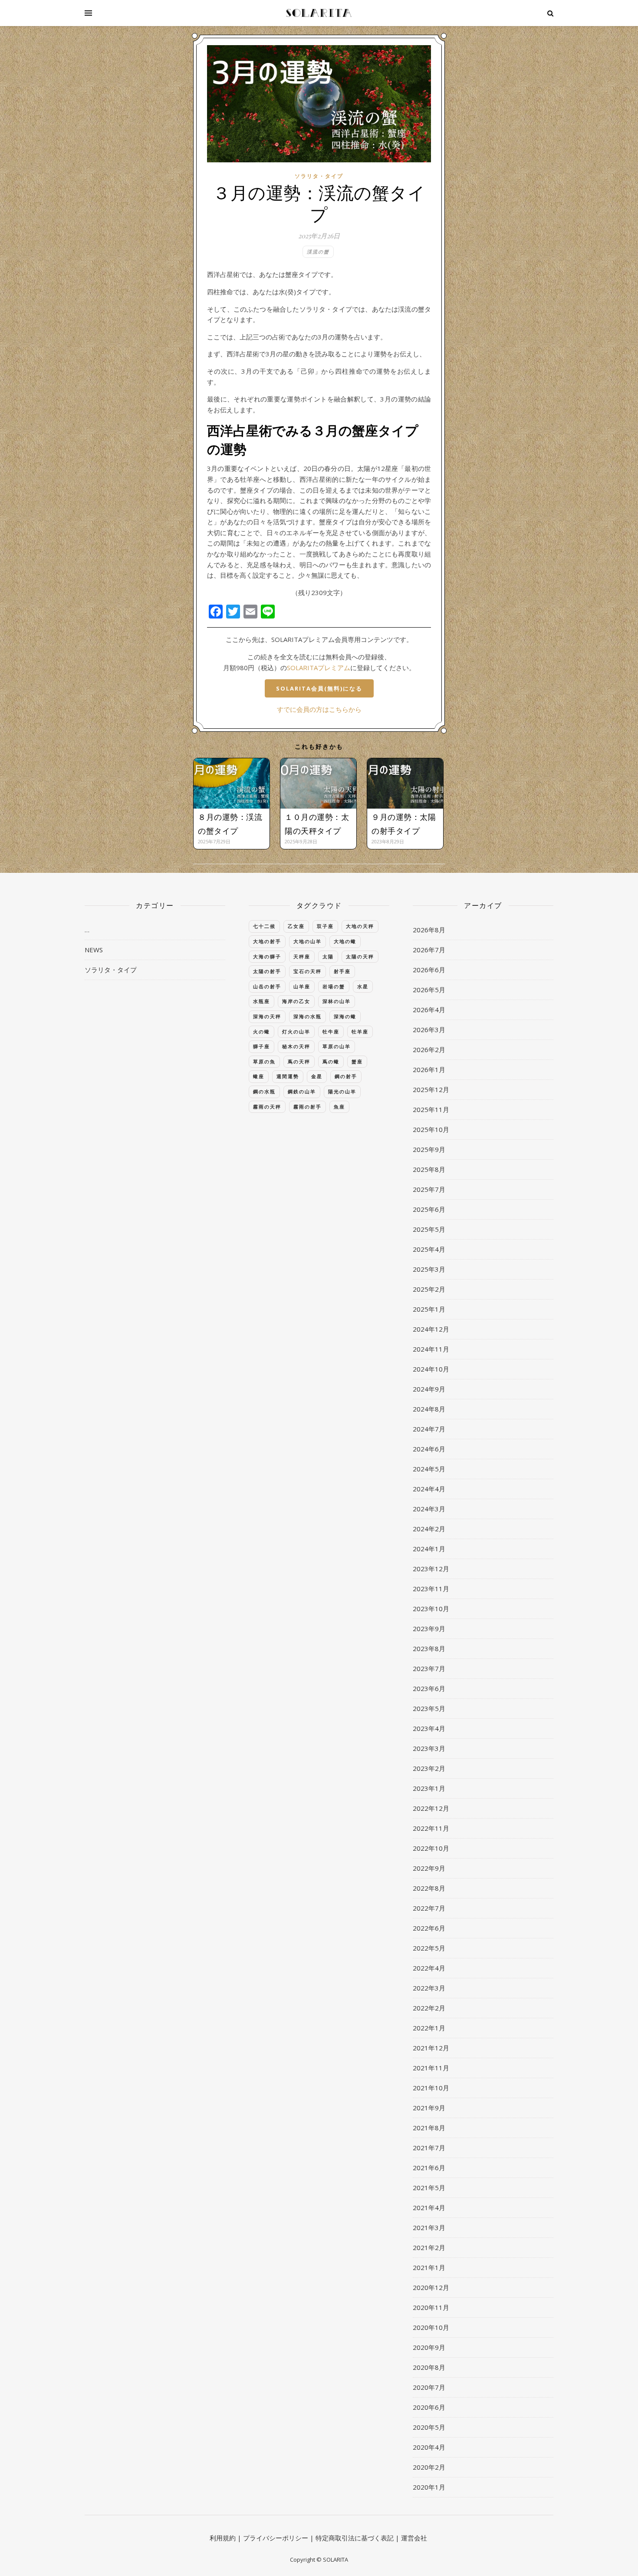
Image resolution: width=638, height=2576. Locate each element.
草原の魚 (264, 1061)
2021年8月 (429, 2128)
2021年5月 (429, 2188)
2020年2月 (429, 2467)
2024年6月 (429, 1449)
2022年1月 (429, 2028)
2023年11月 (431, 1589)
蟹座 (357, 1061)
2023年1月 (429, 1788)
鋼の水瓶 (264, 1091)
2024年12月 (431, 1329)
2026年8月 (429, 930)
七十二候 (264, 926)
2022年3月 (429, 1988)
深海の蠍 (345, 1016)
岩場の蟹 (334, 986)
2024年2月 (429, 1529)
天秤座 (302, 956)
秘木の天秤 (296, 1046)
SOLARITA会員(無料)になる (319, 688)
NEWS (94, 950)
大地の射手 (267, 941)
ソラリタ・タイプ (319, 176)
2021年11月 (431, 2068)
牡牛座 (331, 1031)
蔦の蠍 (331, 1061)
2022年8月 (429, 1888)
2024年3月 (429, 1509)
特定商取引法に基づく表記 (355, 2538)
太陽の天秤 (360, 956)
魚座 (339, 1107)
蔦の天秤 (299, 1061)
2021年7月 (429, 2148)
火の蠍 (261, 1031)
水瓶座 (261, 1001)
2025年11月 (431, 1109)
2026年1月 (429, 1069)
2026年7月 (429, 950)
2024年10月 (431, 1369)
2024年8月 (429, 1409)
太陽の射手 (267, 971)
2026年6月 (429, 970)
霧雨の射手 (307, 1107)
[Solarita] (319, 13)
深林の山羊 (337, 1001)
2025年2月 (429, 1289)
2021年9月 (429, 2108)
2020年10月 (431, 2327)
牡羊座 (360, 1031)
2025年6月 (429, 1209)
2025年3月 (429, 1269)
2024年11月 (431, 1349)
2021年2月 (429, 2247)
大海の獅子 (267, 956)
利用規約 (223, 2538)
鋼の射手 (346, 1076)
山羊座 (302, 986)
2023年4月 (429, 1728)
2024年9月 (429, 1389)
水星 (363, 986)
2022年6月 (429, 1928)
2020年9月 (429, 2347)
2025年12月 (431, 1089)
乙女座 (296, 926)
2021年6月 (429, 2168)
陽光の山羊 (342, 1091)
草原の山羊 (337, 1046)
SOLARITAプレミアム (319, 668)
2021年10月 (431, 2088)
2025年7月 (429, 1189)
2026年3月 (429, 1030)
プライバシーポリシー (276, 2538)
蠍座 (259, 1076)
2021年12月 (431, 2048)
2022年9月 (429, 1868)
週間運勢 (288, 1076)
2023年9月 (429, 1629)
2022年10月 (431, 1848)
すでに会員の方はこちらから (319, 709)
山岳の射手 (267, 986)
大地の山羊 (307, 941)
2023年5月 (429, 1708)
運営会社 (414, 2538)
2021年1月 (429, 2267)
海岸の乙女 (296, 1001)
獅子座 (261, 1046)
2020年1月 (429, 2487)
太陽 (328, 956)
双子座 (325, 926)
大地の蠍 (345, 941)
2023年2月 (429, 1768)
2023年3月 (429, 1748)
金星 (317, 1076)
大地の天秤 (360, 926)
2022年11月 (431, 1828)
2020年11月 (431, 2307)
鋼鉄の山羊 (302, 1091)
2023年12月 (431, 1569)
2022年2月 (429, 2008)
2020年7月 (429, 2387)
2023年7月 (429, 1668)
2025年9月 (429, 1149)
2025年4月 (429, 1249)
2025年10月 (431, 1129)
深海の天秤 (267, 1016)
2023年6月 (429, 1688)
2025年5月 (429, 1229)
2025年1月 (429, 1309)
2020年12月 (431, 2287)
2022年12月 (431, 1808)
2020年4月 (429, 2447)
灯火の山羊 (296, 1031)
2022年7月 (429, 1908)
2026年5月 (429, 990)
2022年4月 (429, 1968)
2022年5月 (429, 1948)
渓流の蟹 (318, 252)
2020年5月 (429, 2427)
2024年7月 (429, 1429)
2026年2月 (429, 1049)
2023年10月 (431, 1609)
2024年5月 (429, 1469)
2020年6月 (429, 2407)
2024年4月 (429, 1489)
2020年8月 (429, 2367)
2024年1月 (429, 1549)
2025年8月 (429, 1169)
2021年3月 (429, 2227)
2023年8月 (429, 1648)
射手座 (342, 971)
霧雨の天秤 (267, 1107)
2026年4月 (429, 1010)
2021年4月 (429, 2208)
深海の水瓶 (307, 1016)
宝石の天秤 (307, 971)
